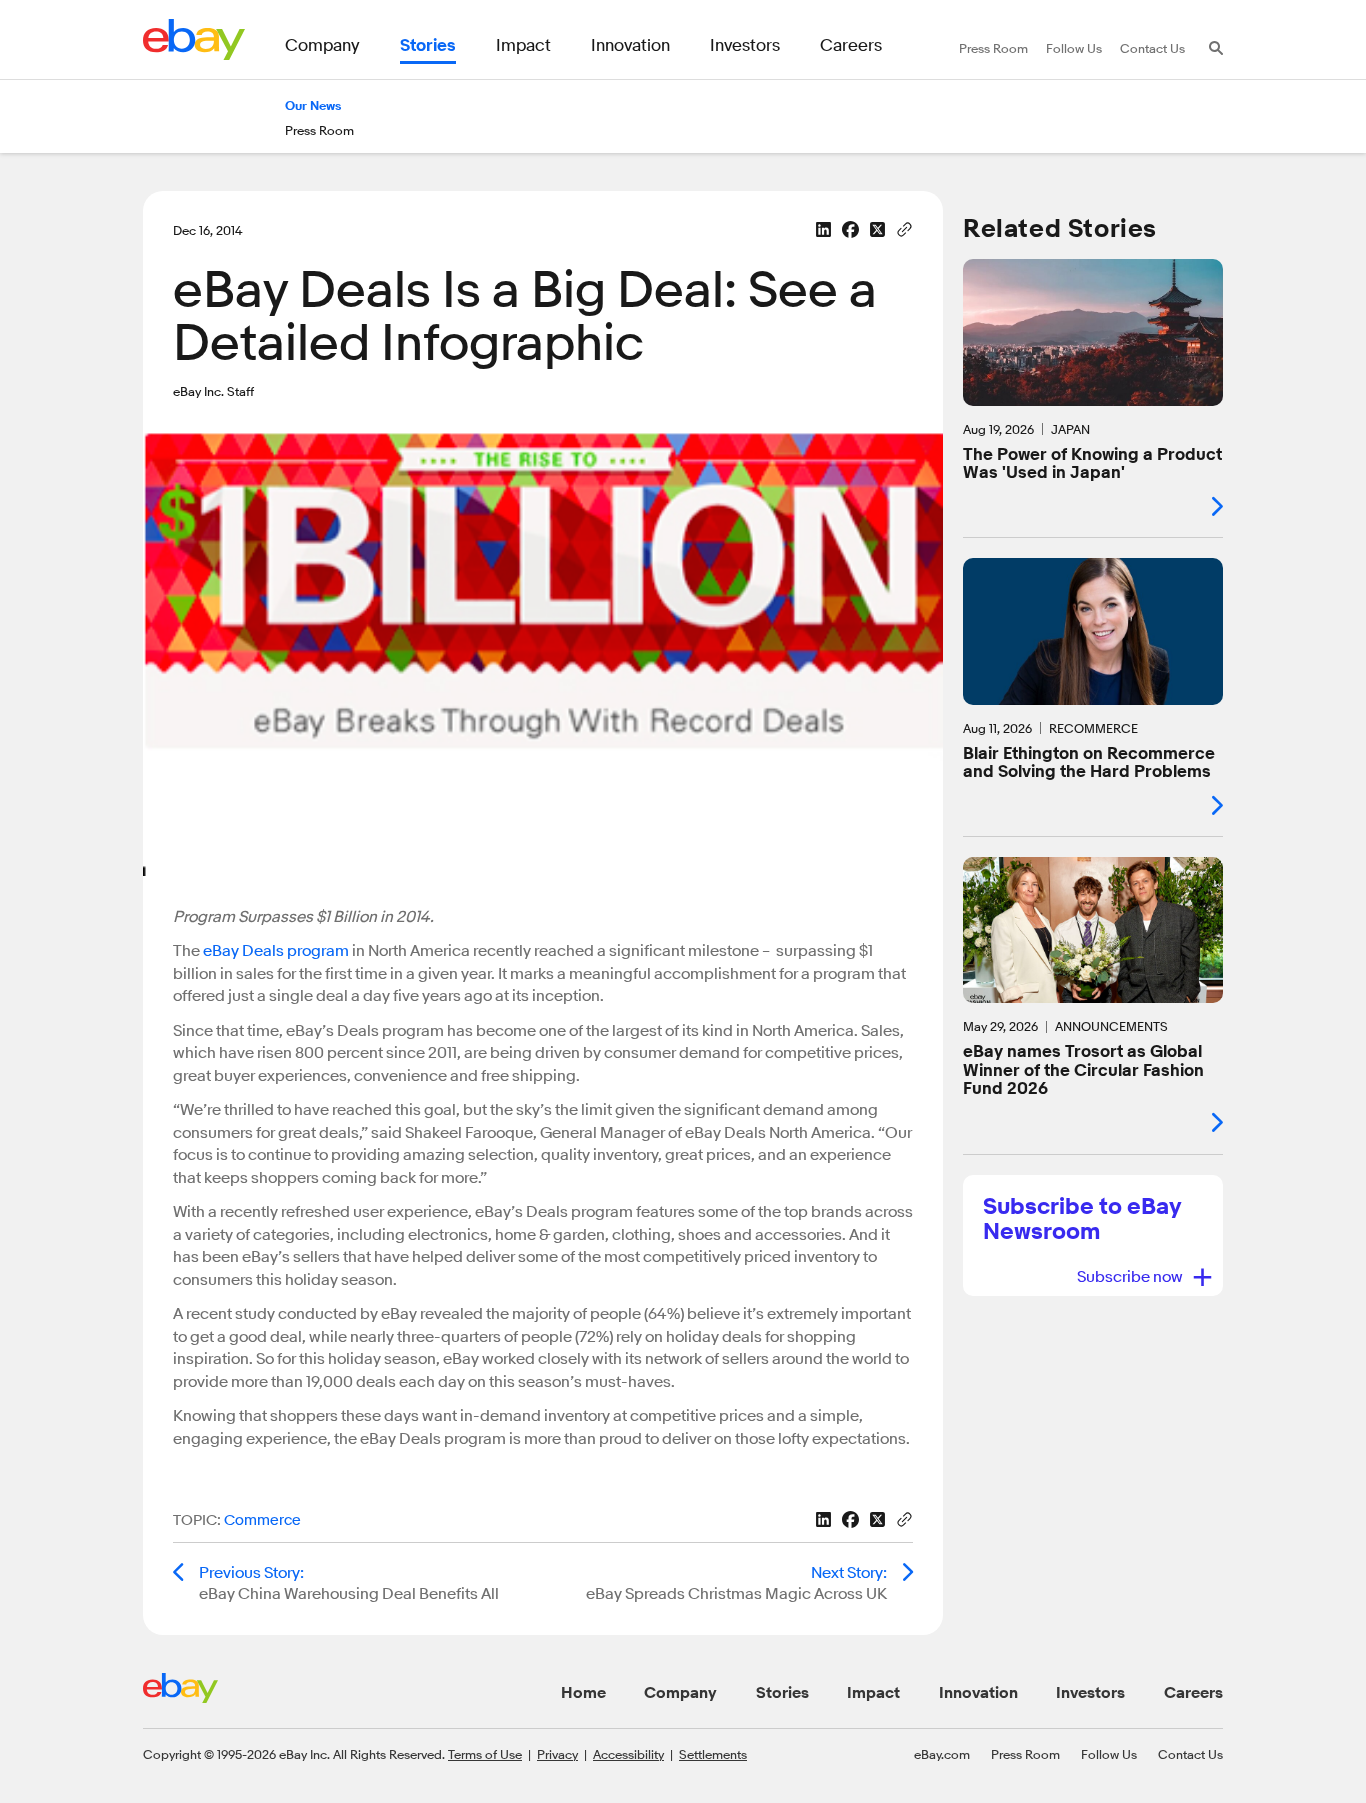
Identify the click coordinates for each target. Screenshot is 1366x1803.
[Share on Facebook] (850, 229)
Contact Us (1190, 1754)
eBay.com (942, 1754)
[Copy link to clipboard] (904, 228)
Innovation (978, 1693)
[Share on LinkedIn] (823, 229)
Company (680, 1693)
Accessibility (628, 1754)
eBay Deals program (276, 951)
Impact (873, 1693)
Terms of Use (485, 1754)
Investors (1090, 1693)
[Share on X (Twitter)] (877, 229)
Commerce (262, 1520)
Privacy (557, 1754)
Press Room (1025, 1754)
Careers (1193, 1693)
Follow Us (1109, 1754)
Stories (782, 1693)
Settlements (713, 1754)
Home (583, 1693)
